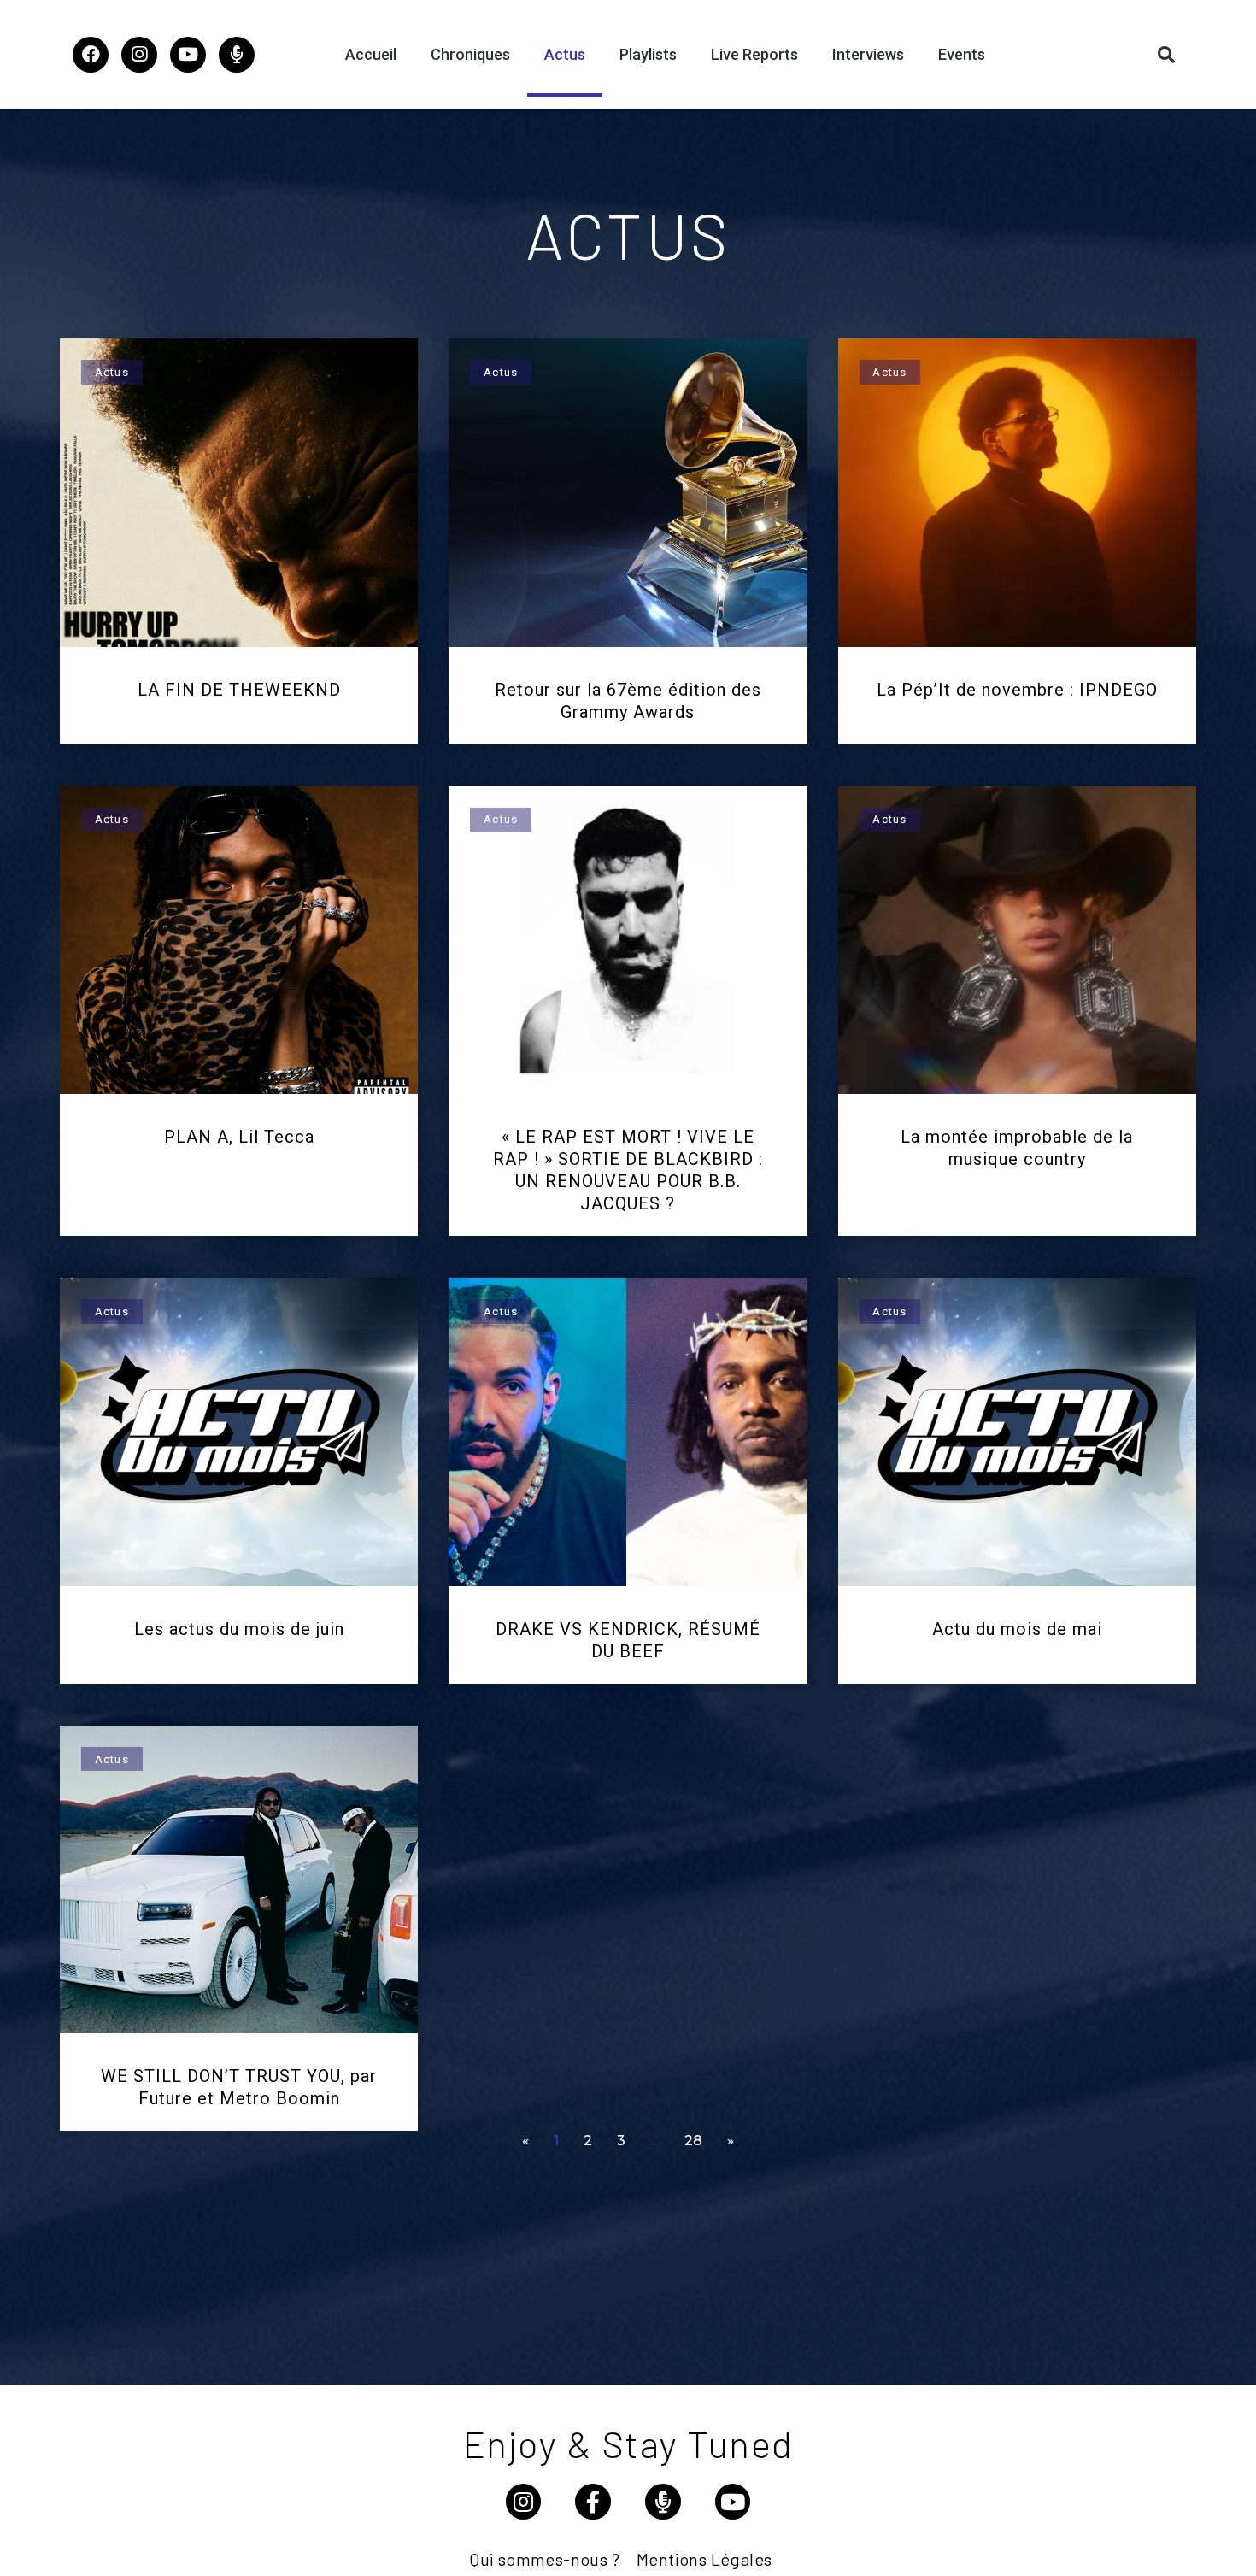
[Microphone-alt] (237, 55)
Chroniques (470, 54)
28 (693, 2141)
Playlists (648, 54)
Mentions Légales (704, 2559)
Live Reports (754, 54)
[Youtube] (188, 55)
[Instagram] (139, 55)
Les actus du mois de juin (239, 1629)
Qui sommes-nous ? (545, 2559)
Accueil (371, 54)
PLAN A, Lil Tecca (239, 1137)
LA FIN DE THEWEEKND (239, 690)
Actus (565, 54)
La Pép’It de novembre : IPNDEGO (1017, 690)
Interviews (868, 54)
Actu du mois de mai (1017, 1629)
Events (962, 54)
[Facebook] (91, 55)
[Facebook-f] (593, 2502)
